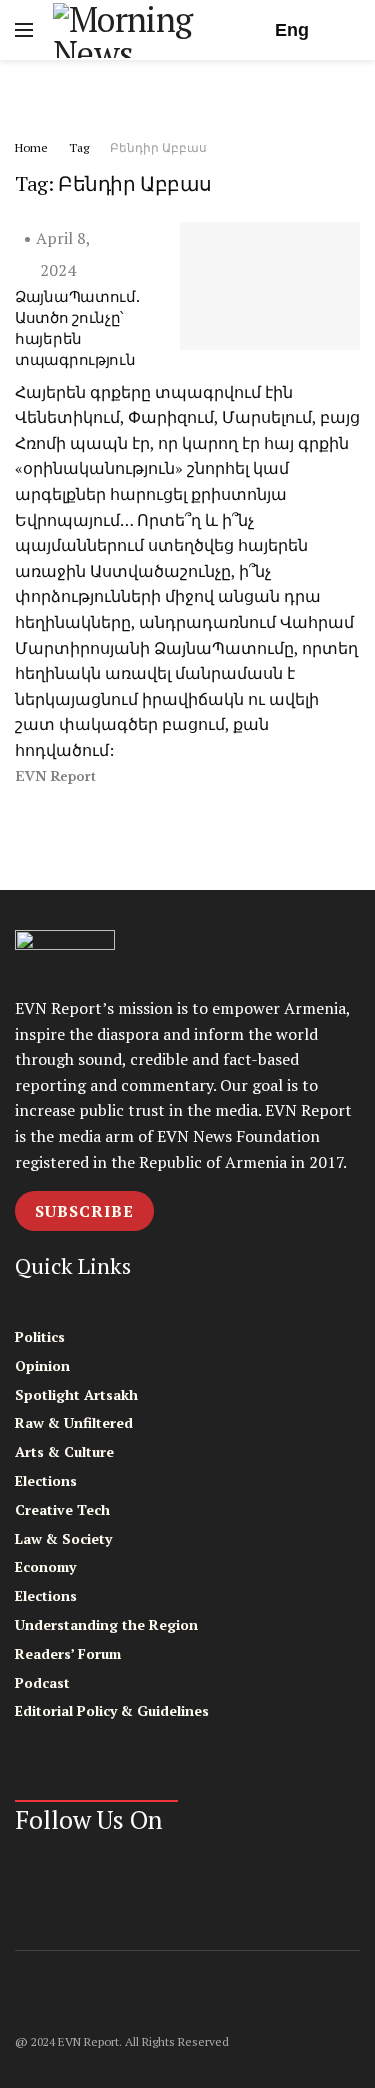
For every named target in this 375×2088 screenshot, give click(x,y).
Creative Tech (62, 1509)
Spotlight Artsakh (76, 1394)
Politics (40, 1336)
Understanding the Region (106, 1624)
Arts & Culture (64, 1451)
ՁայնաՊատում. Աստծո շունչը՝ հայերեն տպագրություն (76, 327)
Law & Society (63, 1538)
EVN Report (55, 776)
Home (31, 147)
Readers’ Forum (68, 1653)
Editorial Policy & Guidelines (112, 1710)
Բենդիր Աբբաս (158, 147)
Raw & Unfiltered (74, 1422)
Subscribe (84, 1211)
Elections (46, 1480)
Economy (45, 1566)
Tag (79, 147)
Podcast (42, 1682)
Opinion (42, 1365)
